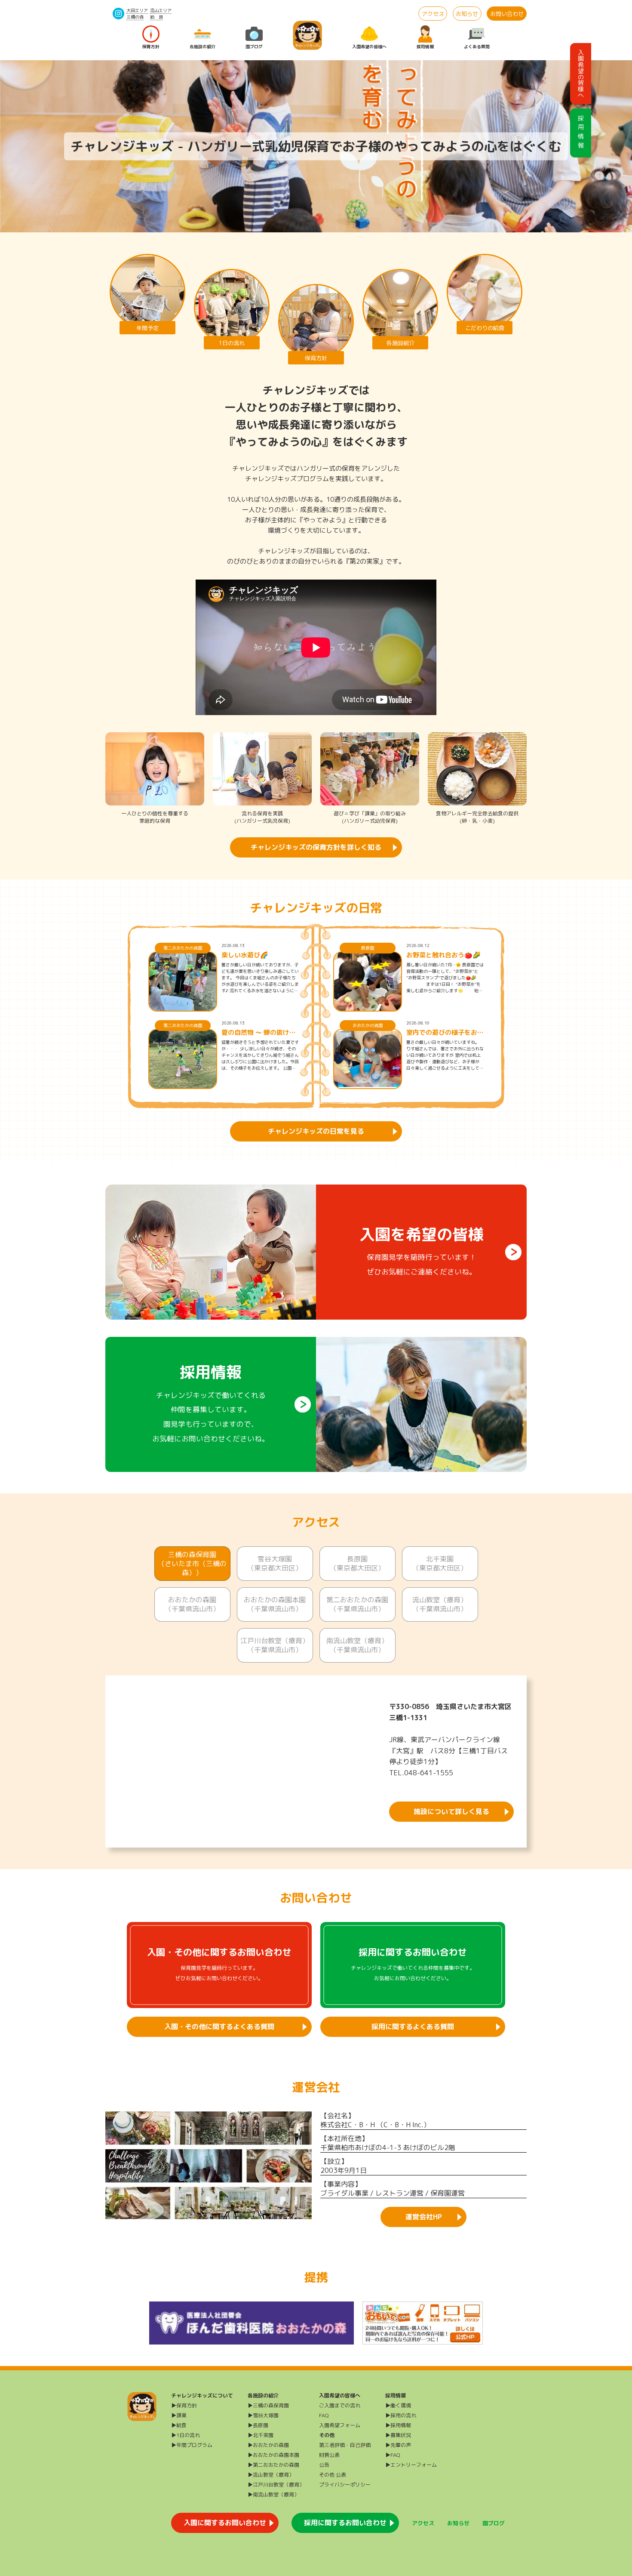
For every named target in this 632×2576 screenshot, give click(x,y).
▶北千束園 (261, 2435)
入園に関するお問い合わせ (225, 2523)
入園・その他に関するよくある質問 (219, 2027)
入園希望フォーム (340, 2425)
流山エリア (161, 10)
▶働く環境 (398, 2405)
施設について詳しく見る (451, 1811)
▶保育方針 (184, 2405)
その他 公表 (333, 2475)
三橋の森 (135, 17)
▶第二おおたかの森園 (273, 2465)
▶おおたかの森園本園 (273, 2455)
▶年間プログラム (192, 2445)
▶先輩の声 (398, 2445)
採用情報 (425, 46)
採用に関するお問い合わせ (345, 2523)
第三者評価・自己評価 (345, 2445)
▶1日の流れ (186, 2435)
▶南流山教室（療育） (273, 2494)
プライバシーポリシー (345, 2485)
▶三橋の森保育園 (268, 2405)
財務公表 (329, 2455)
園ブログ (254, 46)
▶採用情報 (398, 2425)
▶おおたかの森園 (268, 2445)
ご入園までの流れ (340, 2405)
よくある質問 (477, 46)
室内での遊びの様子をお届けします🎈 (445, 1033)
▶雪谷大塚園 (263, 2415)
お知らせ (467, 14)
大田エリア (137, 10)
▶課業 (179, 2415)
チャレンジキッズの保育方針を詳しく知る (316, 847)
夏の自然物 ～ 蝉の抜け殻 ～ (259, 1033)
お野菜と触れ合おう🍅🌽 (443, 955)
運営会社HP (424, 2217)
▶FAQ (393, 2455)
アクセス (433, 14)
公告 (324, 2465)
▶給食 (179, 2425)
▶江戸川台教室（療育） (276, 2485)
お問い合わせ (507, 14)
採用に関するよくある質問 (413, 2027)
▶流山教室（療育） (271, 2475)
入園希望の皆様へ (369, 46)
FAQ (324, 2415)
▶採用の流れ (401, 2415)
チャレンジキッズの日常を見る (316, 1131)
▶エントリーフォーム (411, 2465)
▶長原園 (258, 2425)
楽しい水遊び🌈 (245, 955)
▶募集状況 (398, 2435)
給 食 (156, 17)
